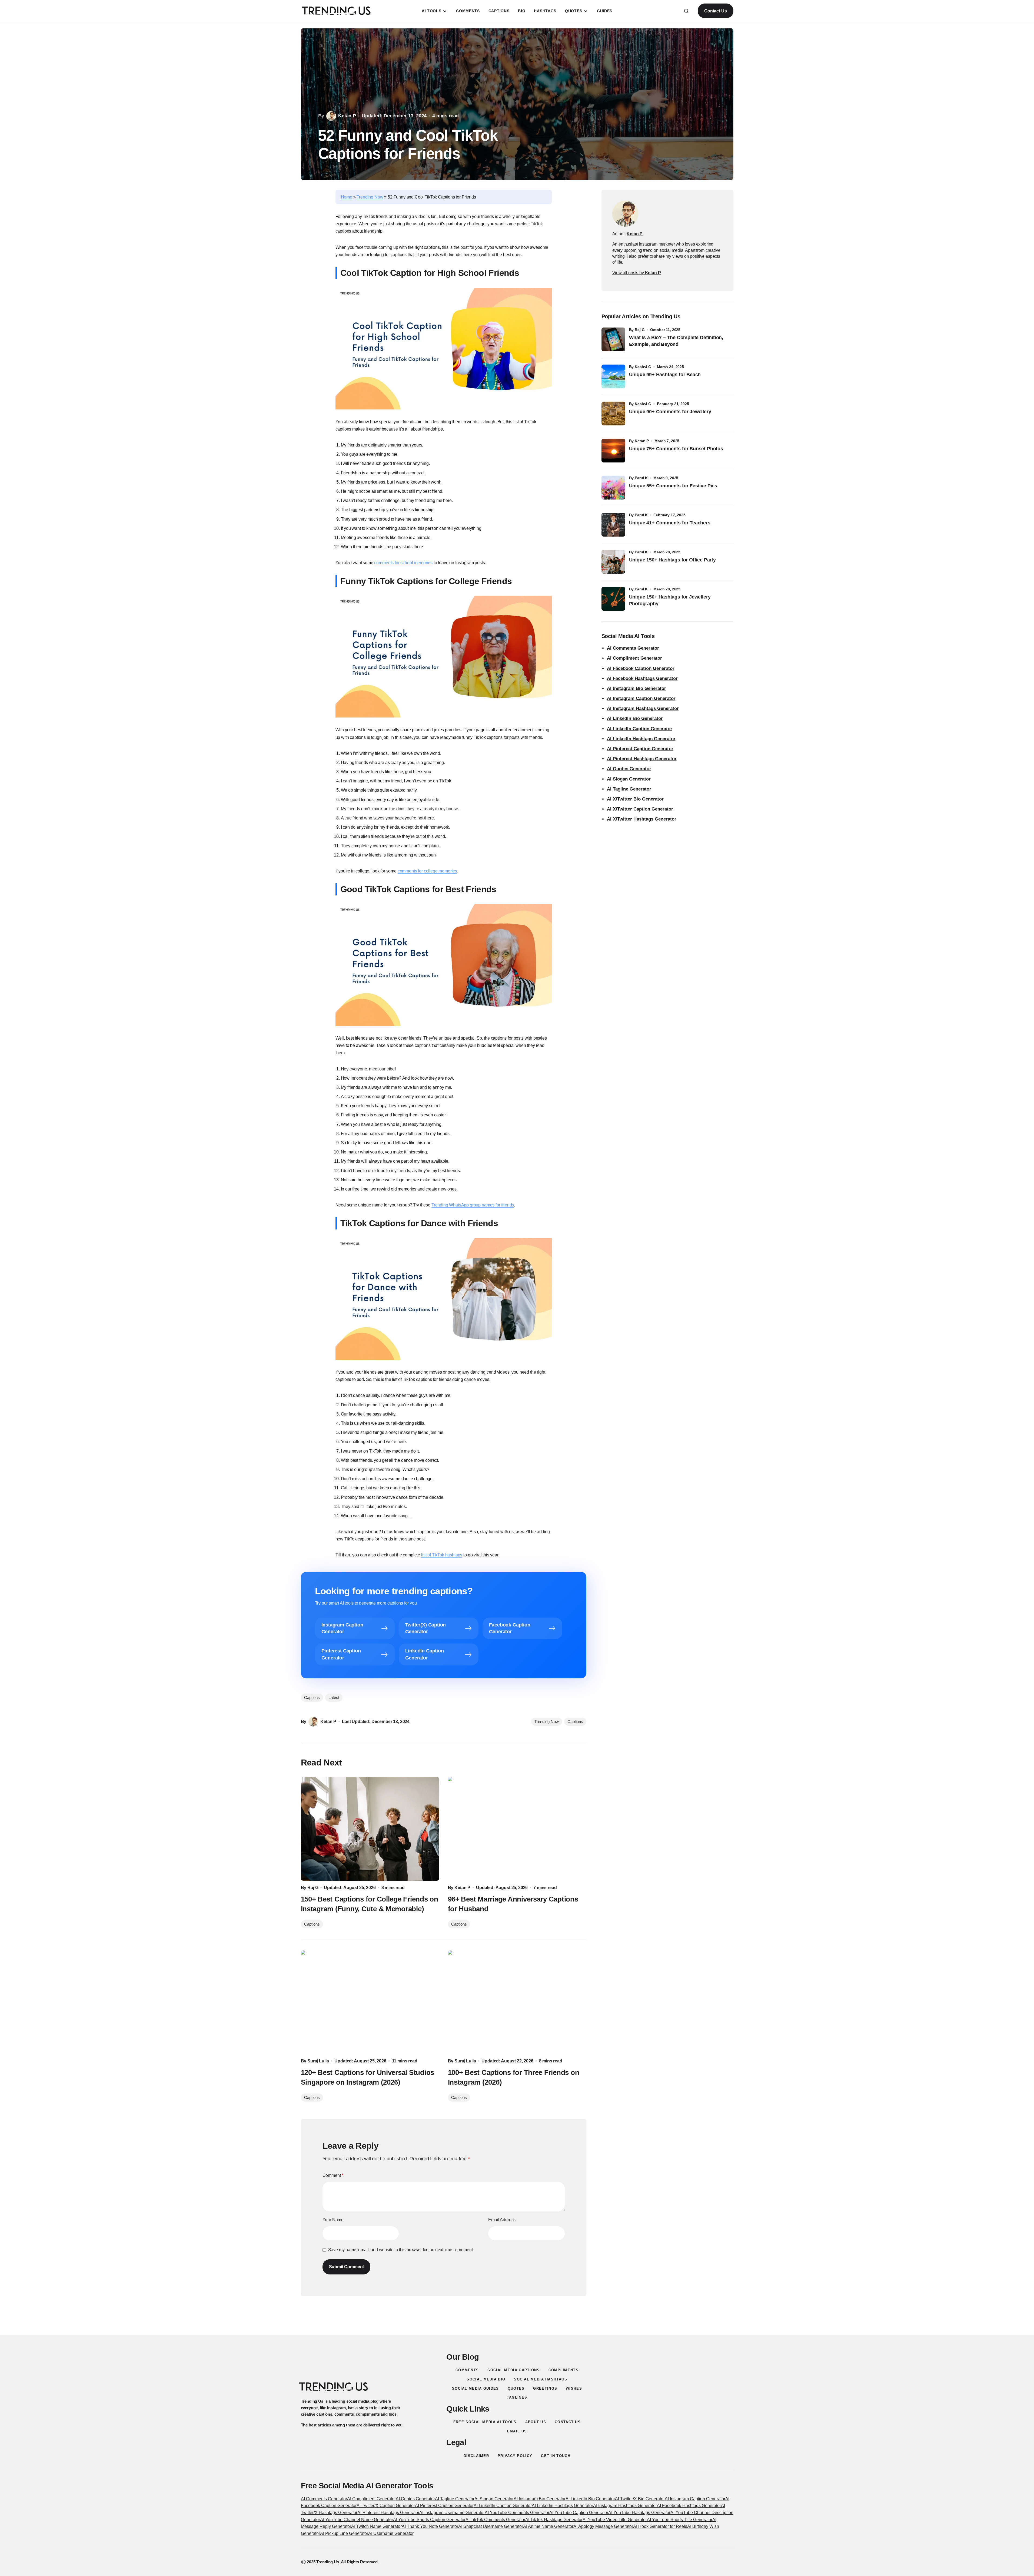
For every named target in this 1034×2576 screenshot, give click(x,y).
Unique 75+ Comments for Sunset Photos (676, 449)
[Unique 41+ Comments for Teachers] (613, 525)
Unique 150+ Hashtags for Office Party (673, 560)
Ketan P (642, 441)
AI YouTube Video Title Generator (615, 2520)
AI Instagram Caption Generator (641, 698)
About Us (536, 2422)
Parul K (641, 478)
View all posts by (637, 273)
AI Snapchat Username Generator (491, 2526)
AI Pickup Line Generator (344, 2533)
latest (334, 1697)
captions (312, 1697)
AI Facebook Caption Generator (641, 668)
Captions (575, 1722)
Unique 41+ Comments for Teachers (671, 523)
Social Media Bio (486, 2379)
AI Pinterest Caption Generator (640, 749)
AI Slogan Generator (629, 779)
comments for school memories (403, 563)
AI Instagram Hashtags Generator (643, 708)
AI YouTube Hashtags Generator (639, 2513)
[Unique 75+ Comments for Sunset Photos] (613, 451)
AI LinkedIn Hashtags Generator (641, 739)
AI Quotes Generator (629, 769)
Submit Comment (347, 2267)
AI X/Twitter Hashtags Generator (642, 819)
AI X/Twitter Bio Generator (635, 799)
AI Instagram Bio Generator (636, 688)
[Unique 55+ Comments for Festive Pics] (613, 488)
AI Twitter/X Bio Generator (640, 2499)
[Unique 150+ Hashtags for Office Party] (613, 562)
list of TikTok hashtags (442, 1555)
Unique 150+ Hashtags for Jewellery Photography (670, 600)
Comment (333, 2175)
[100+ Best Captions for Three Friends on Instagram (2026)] (517, 2002)
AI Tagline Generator (629, 789)
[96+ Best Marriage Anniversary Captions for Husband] (517, 1829)
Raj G (640, 330)
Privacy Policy (515, 2456)
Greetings (545, 2388)
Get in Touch (556, 2456)
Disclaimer (476, 2456)
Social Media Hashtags (541, 2379)
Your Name (333, 2220)
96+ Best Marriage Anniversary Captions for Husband (513, 1904)
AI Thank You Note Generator (430, 2526)
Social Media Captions (513, 2370)
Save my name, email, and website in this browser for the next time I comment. (401, 2250)
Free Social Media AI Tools (485, 2422)
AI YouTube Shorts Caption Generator (429, 2520)
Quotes (516, 2388)
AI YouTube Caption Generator (579, 2513)
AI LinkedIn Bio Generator (635, 718)
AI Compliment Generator (634, 658)
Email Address (502, 2220)
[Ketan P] (625, 214)
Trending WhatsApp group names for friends (473, 1205)
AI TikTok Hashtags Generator (554, 2520)
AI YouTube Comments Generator (517, 2513)
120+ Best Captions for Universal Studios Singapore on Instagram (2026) (368, 2077)
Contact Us (715, 11)
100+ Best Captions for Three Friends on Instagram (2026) (514, 2077)
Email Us (517, 2431)
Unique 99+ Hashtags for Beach (665, 375)
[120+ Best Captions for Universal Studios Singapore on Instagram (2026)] (370, 2002)
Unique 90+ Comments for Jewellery (670, 412)
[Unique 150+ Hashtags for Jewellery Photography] (613, 599)
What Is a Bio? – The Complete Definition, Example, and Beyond (676, 341)
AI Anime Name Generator (548, 2526)
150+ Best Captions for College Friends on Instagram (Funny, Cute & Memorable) (370, 1904)
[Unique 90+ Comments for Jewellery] (613, 414)
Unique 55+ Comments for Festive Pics (673, 486)
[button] (686, 11)
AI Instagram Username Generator (452, 2513)
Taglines (517, 2397)
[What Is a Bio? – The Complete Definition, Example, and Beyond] (613, 339)
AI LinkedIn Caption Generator (640, 729)
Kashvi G (643, 367)
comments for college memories (427, 871)
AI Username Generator (391, 2533)
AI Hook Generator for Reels (660, 2526)
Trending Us (328, 2562)
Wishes (574, 2388)
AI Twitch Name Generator (376, 2526)
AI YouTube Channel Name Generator (357, 2520)
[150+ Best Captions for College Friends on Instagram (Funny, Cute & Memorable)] (370, 1829)
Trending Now (370, 197)
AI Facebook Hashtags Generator (642, 678)
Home (347, 197)
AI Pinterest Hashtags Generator (642, 759)
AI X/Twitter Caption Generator (640, 809)
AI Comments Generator (633, 648)
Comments (467, 2370)
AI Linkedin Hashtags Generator (562, 2506)
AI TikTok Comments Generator (495, 2520)
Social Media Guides (476, 2388)
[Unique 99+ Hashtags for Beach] (613, 376)
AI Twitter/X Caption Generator (386, 2506)
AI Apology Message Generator (603, 2526)
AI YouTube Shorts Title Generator (680, 2520)
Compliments (563, 2370)
